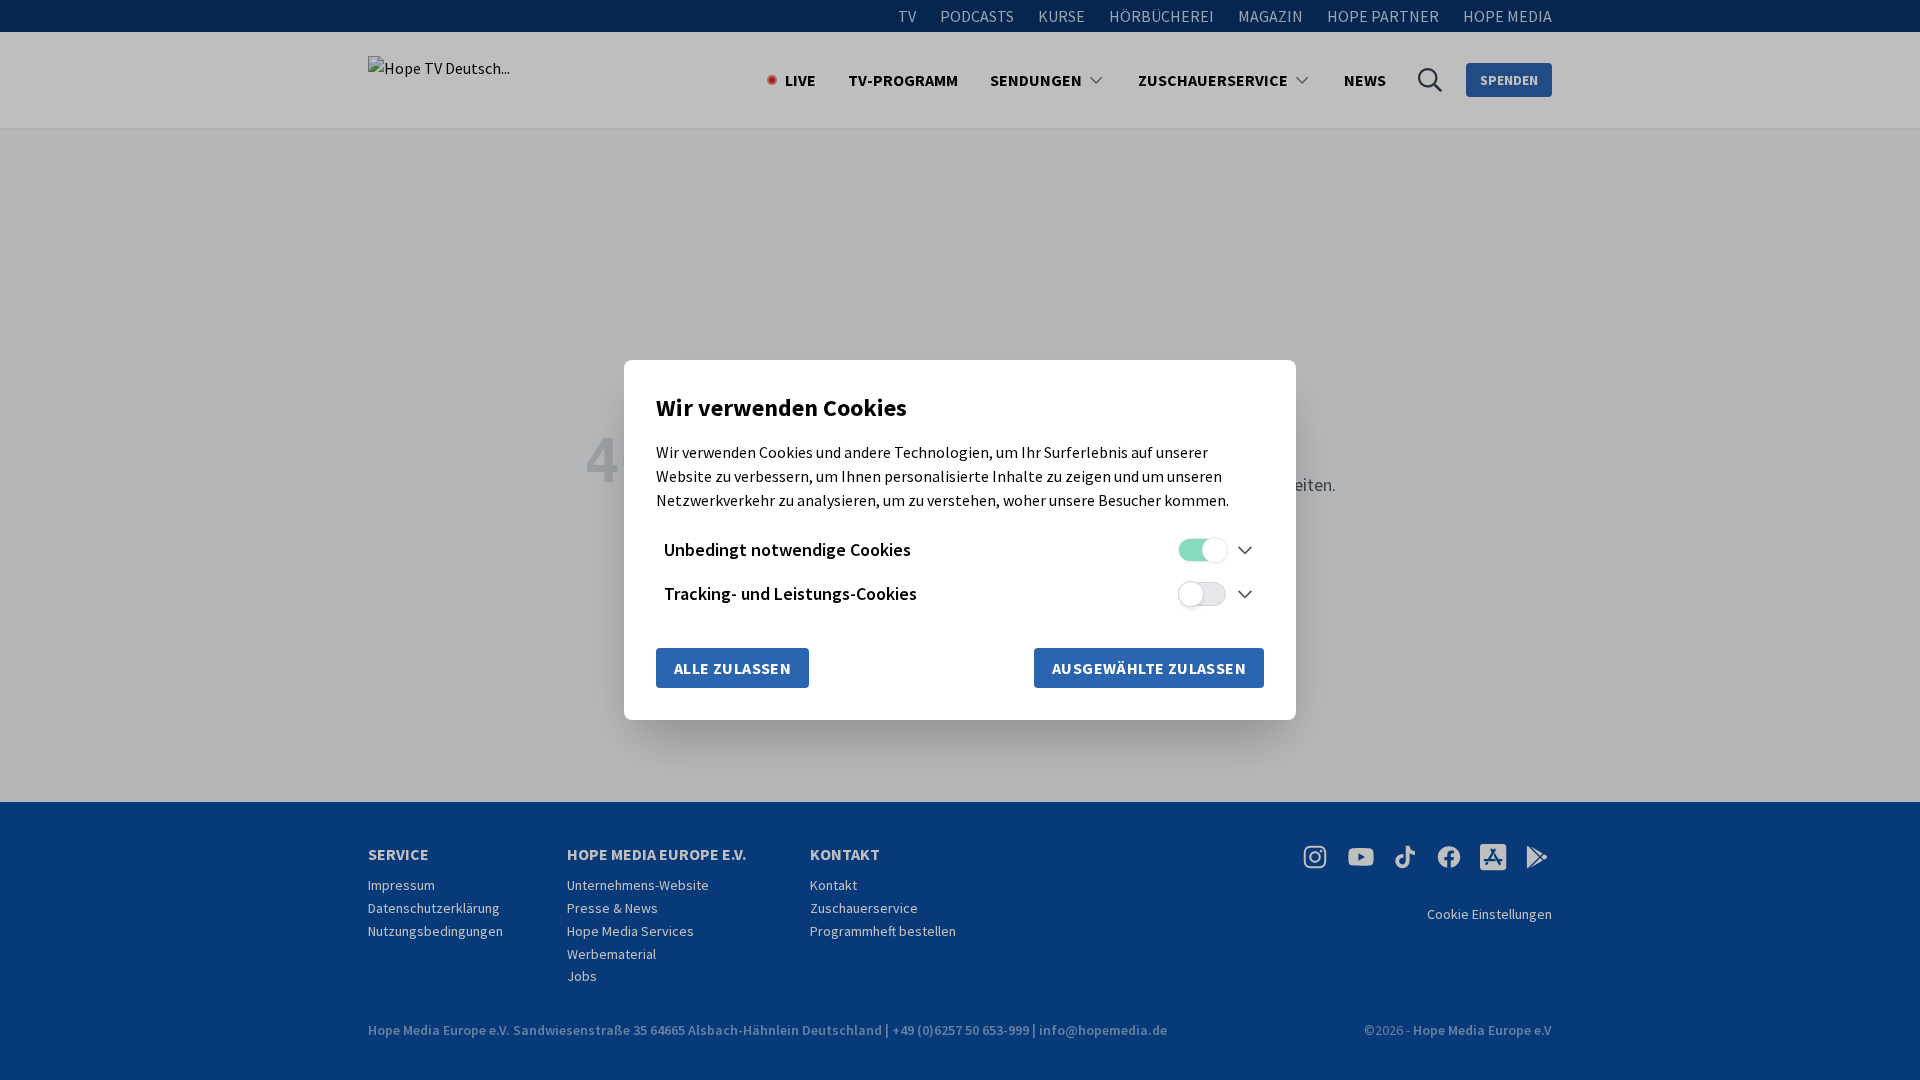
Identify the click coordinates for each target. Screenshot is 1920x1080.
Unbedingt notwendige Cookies (787, 549)
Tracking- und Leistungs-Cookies (790, 593)
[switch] (1202, 550)
